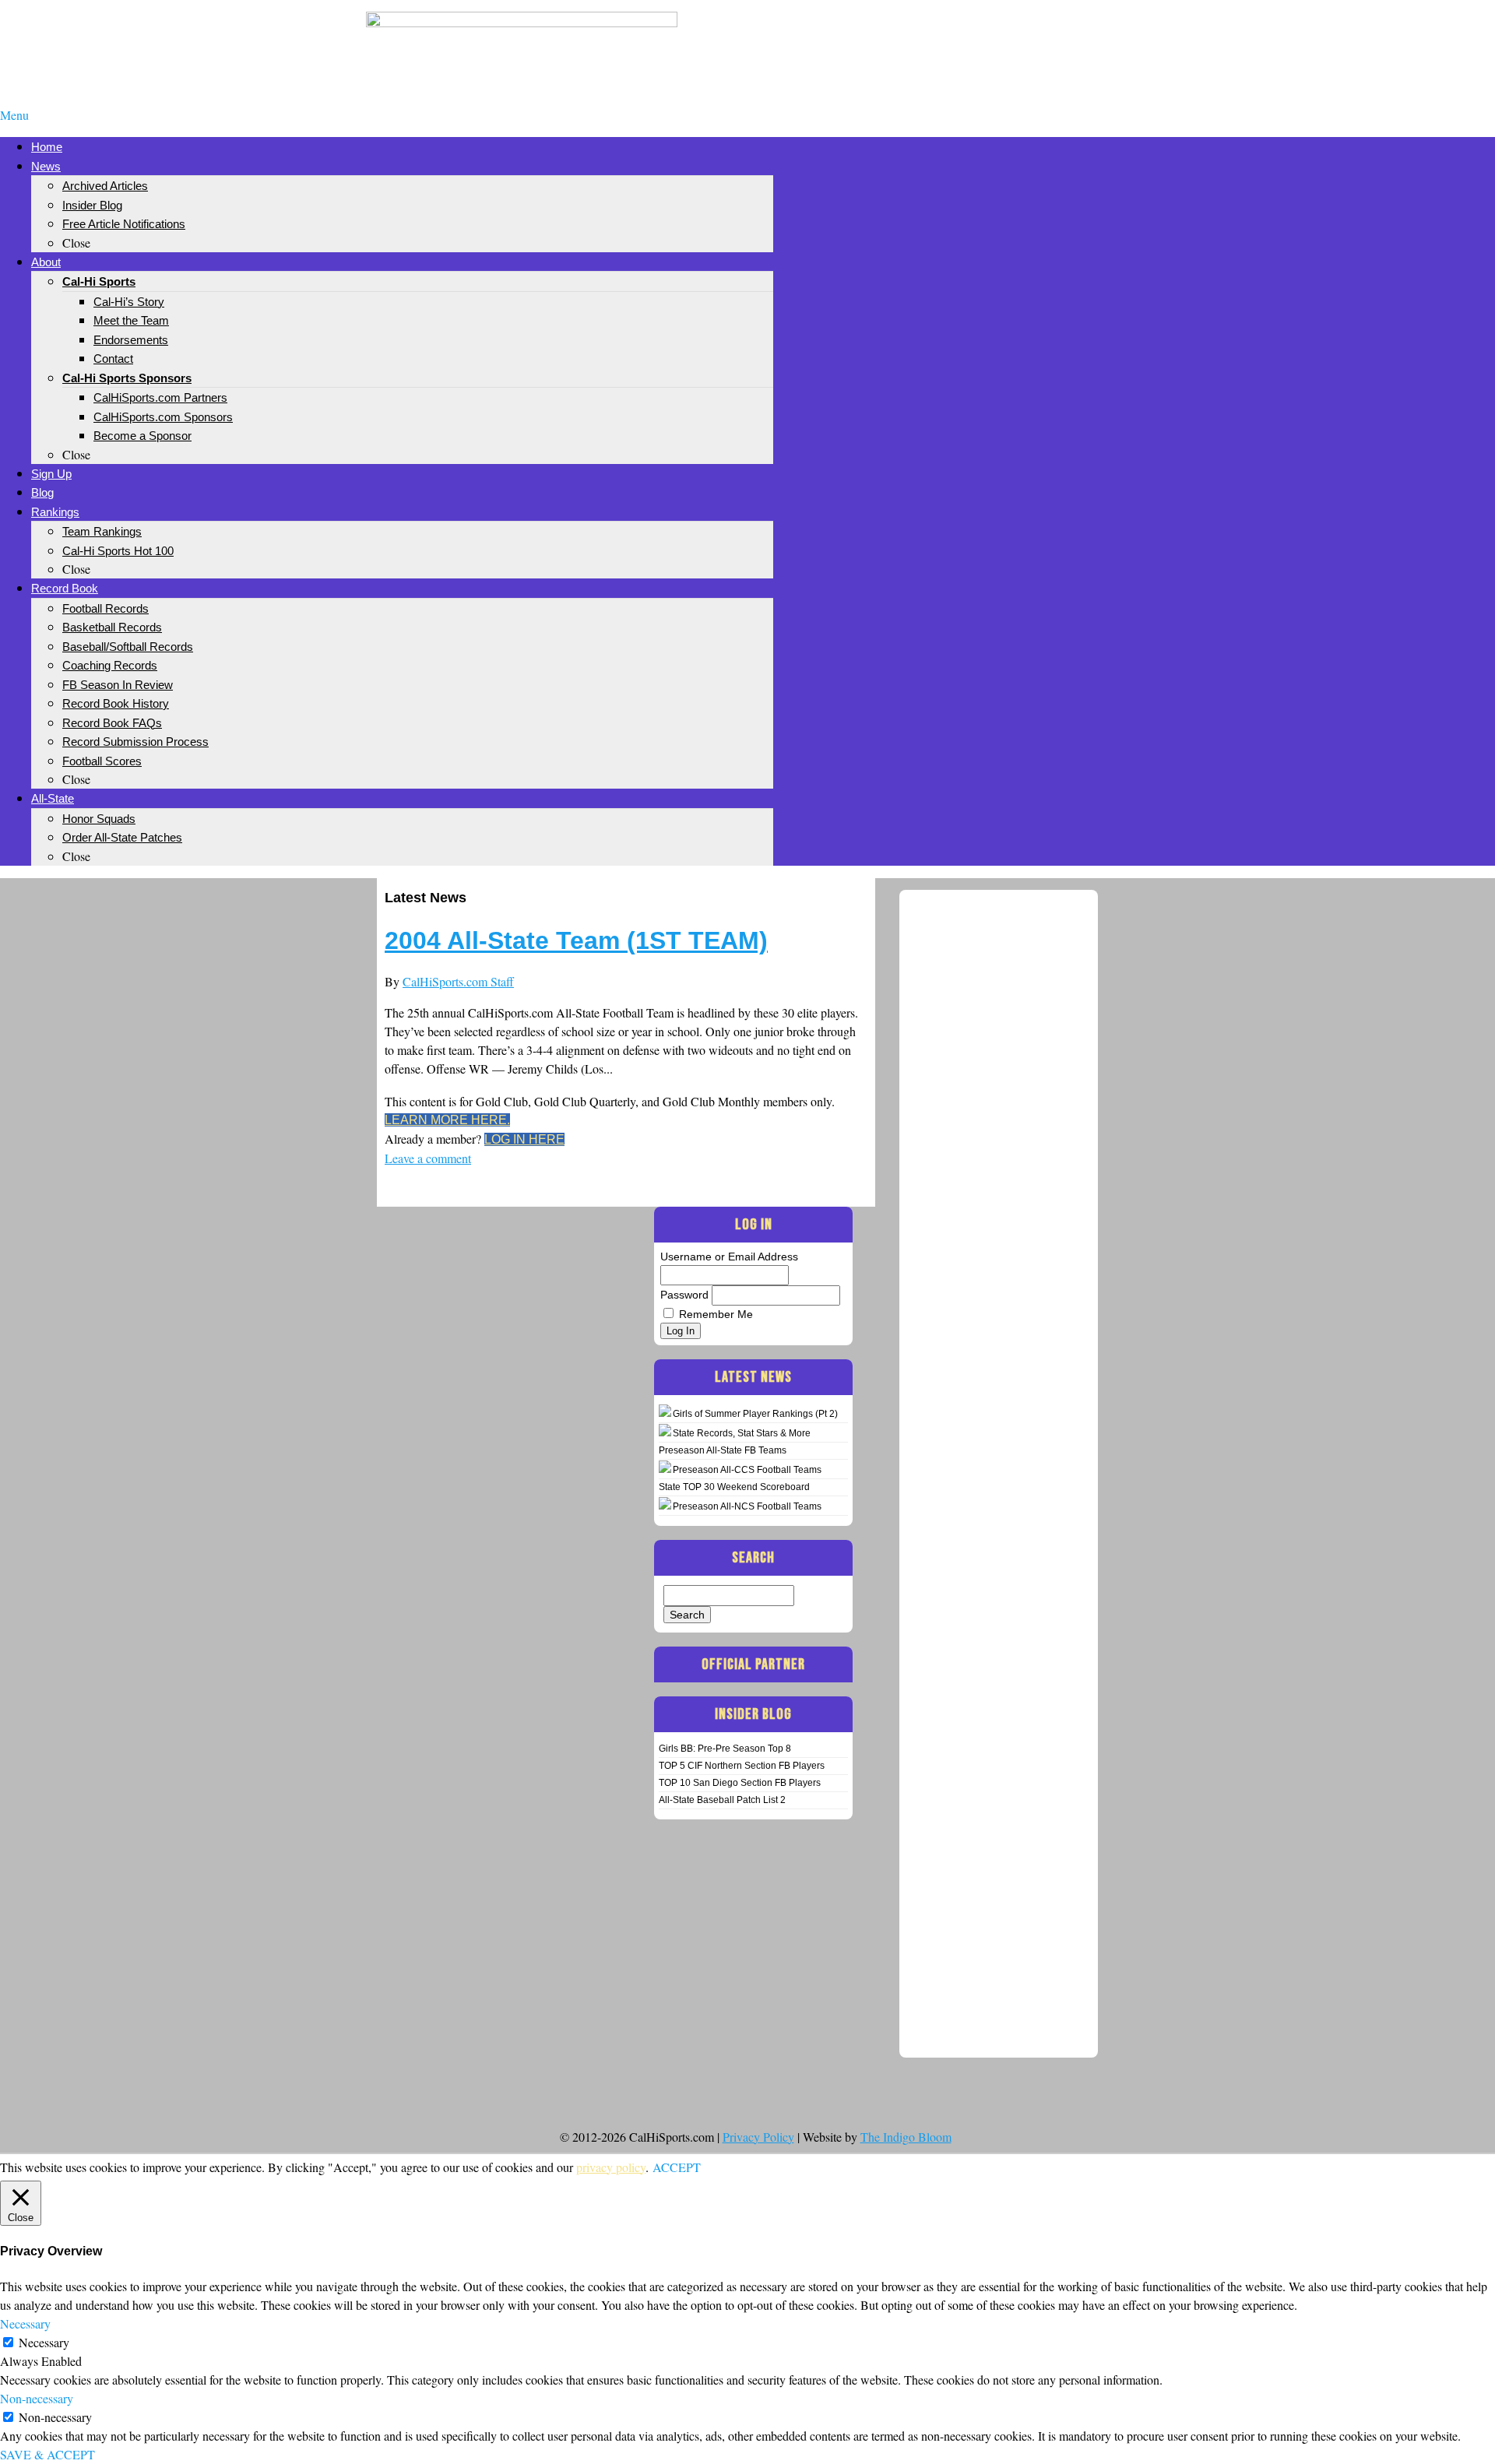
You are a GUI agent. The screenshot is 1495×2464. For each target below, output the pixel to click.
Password (684, 1295)
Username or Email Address (729, 1257)
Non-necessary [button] (37, 2398)
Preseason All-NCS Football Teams (747, 1506)
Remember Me (716, 1314)
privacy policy (611, 2167)
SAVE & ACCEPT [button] (47, 2454)
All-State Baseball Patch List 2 (722, 1800)
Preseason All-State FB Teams (723, 1450)
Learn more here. (447, 1120)
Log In (681, 1331)
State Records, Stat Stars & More (742, 1433)
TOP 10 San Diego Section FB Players (740, 1783)
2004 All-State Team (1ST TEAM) (576, 940)
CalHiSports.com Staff (458, 981)
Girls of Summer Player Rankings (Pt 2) (755, 1414)
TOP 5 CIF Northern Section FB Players (742, 1766)
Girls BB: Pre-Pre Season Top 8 (725, 1749)
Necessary (44, 2342)
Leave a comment (428, 1158)
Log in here (524, 1139)
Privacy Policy (758, 2137)
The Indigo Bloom (906, 2137)
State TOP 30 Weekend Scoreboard (734, 1487)
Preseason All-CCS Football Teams (747, 1470)
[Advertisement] (973, 37)
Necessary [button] (25, 2323)
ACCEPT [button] (677, 2167)
